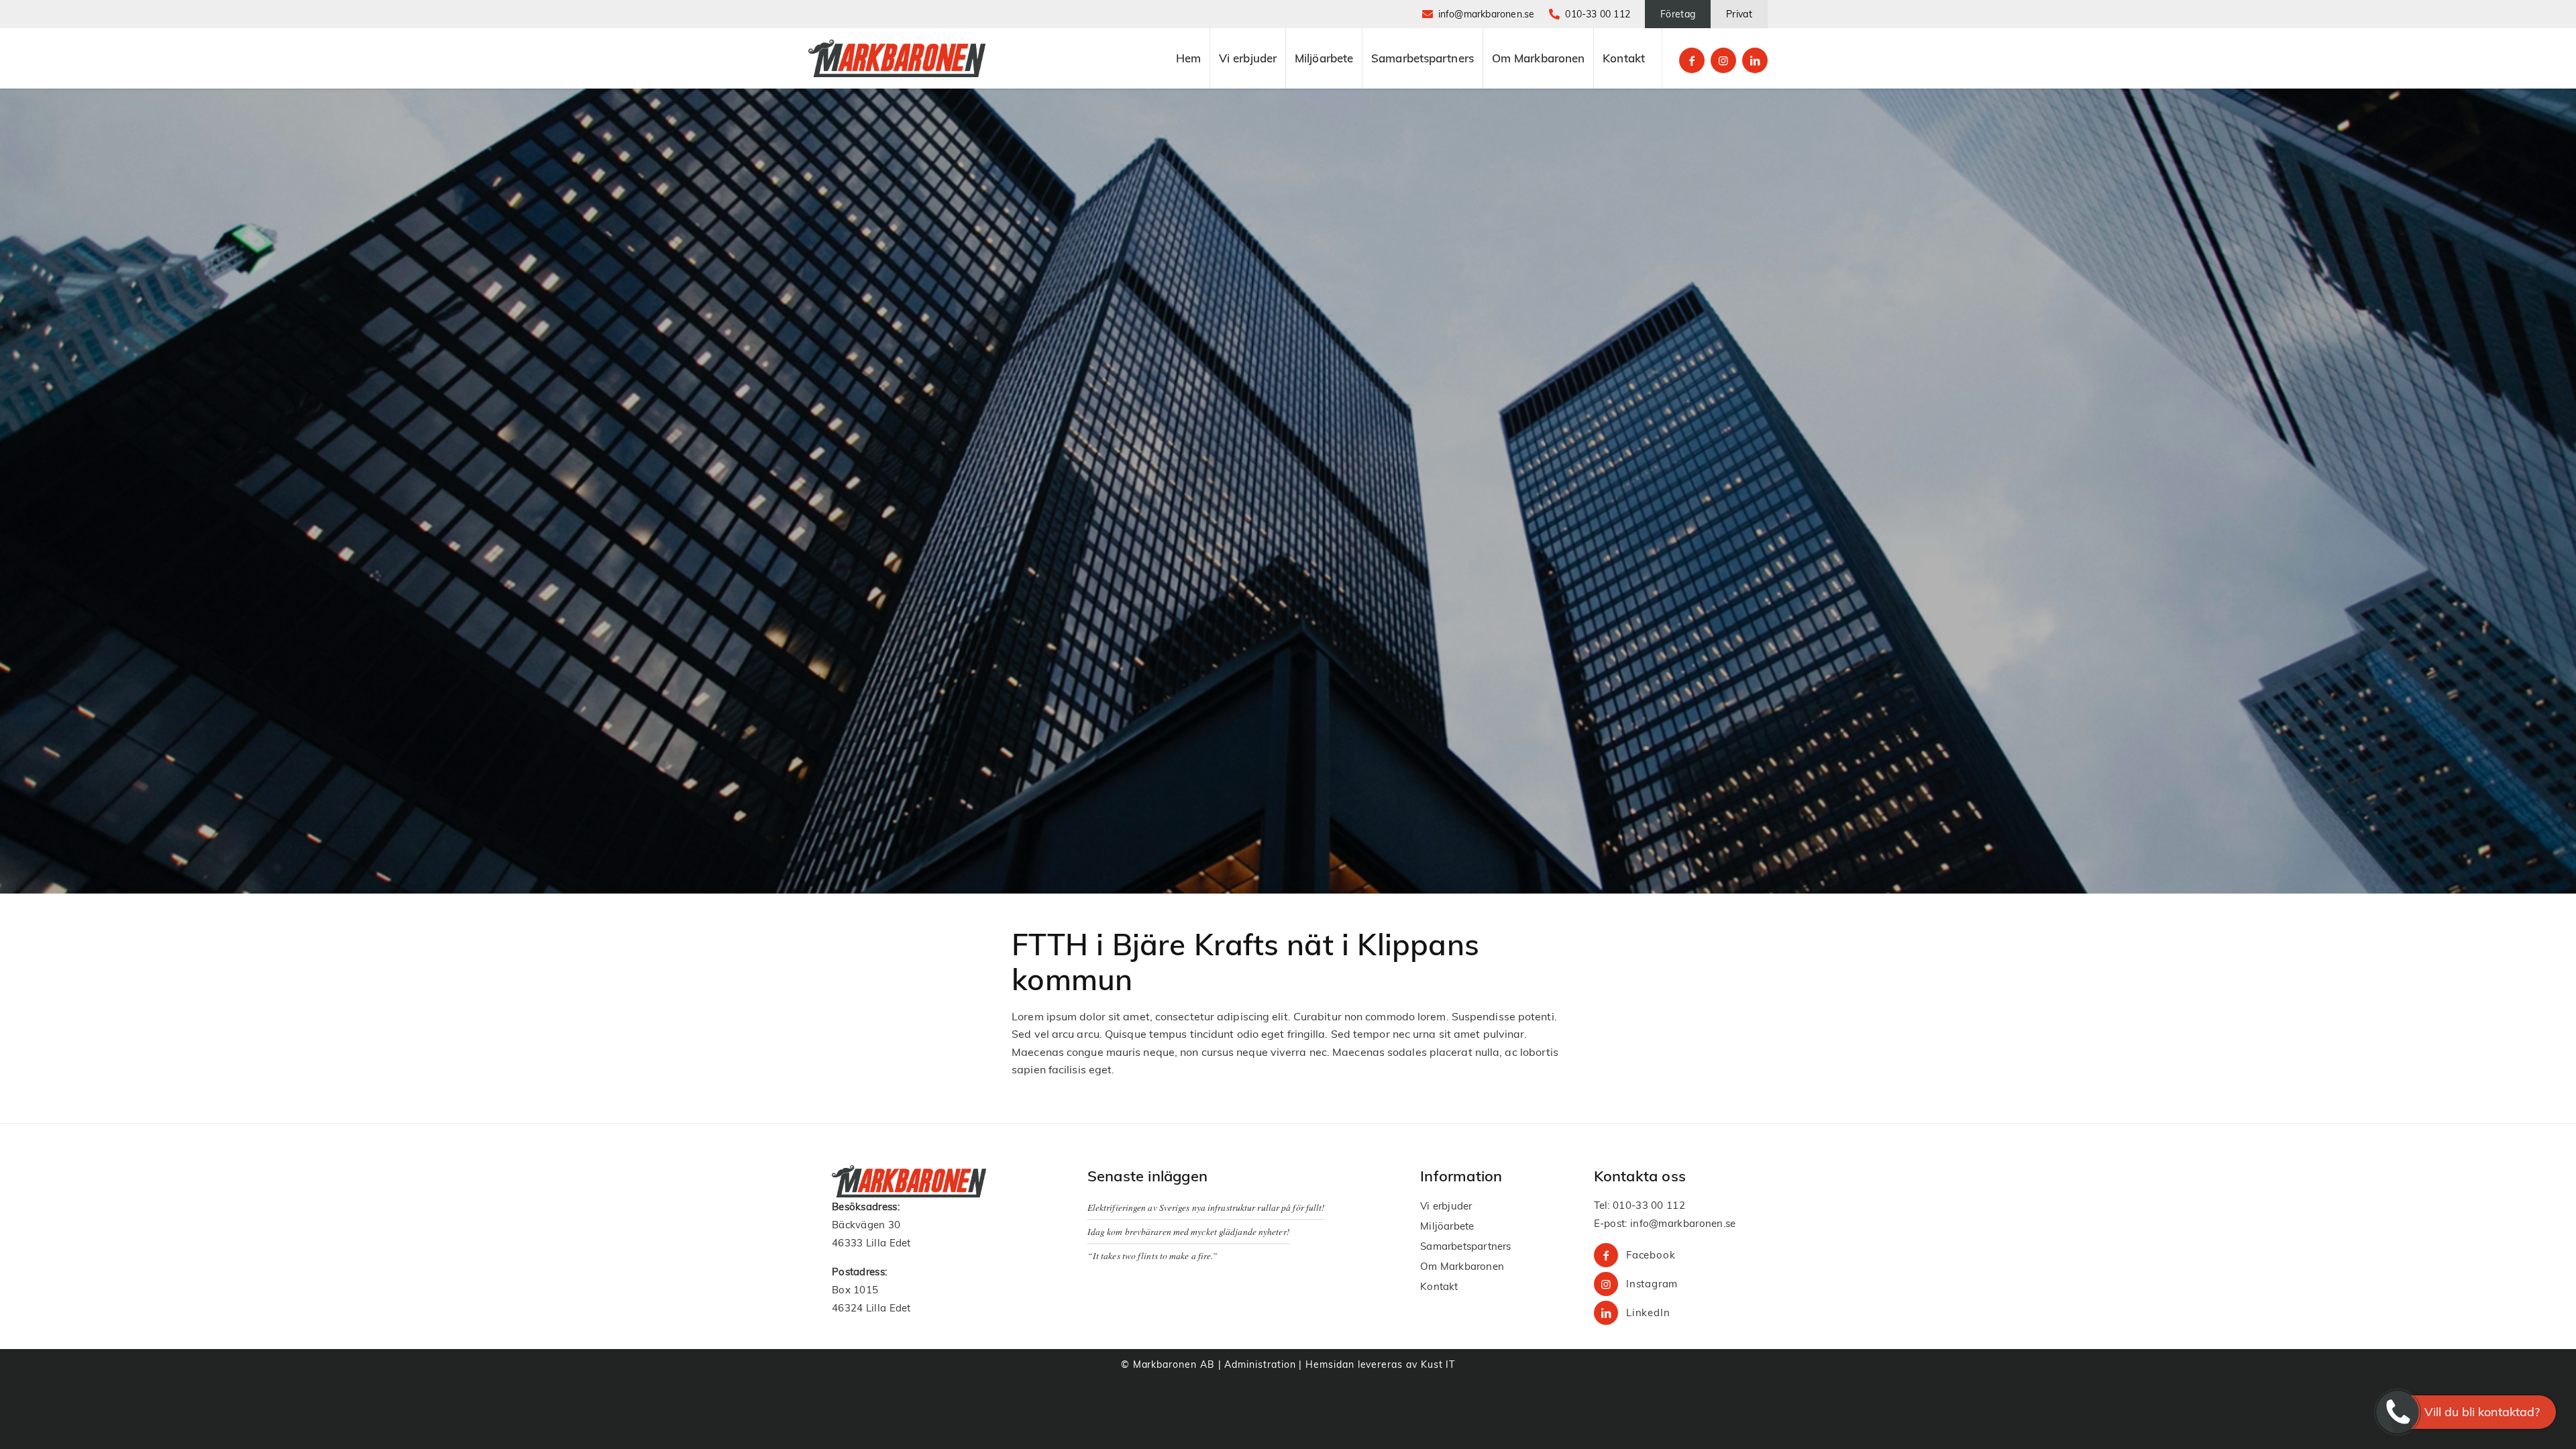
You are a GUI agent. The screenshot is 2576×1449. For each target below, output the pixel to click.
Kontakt (1439, 1286)
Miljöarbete (1447, 1226)
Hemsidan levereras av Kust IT (1380, 1364)
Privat (1739, 14)
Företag (1678, 14)
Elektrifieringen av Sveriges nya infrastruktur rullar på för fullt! (1206, 1207)
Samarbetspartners (1465, 1246)
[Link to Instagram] (1723, 60)
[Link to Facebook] (1692, 60)
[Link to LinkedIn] (1755, 60)
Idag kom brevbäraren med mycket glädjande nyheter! (1189, 1231)
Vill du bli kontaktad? (2482, 1412)
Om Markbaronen (1462, 1266)
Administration (1260, 1364)
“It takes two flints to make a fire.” (1153, 1255)
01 (1619, 1205)
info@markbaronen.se (1487, 14)
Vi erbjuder (1446, 1206)
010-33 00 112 (1598, 14)
